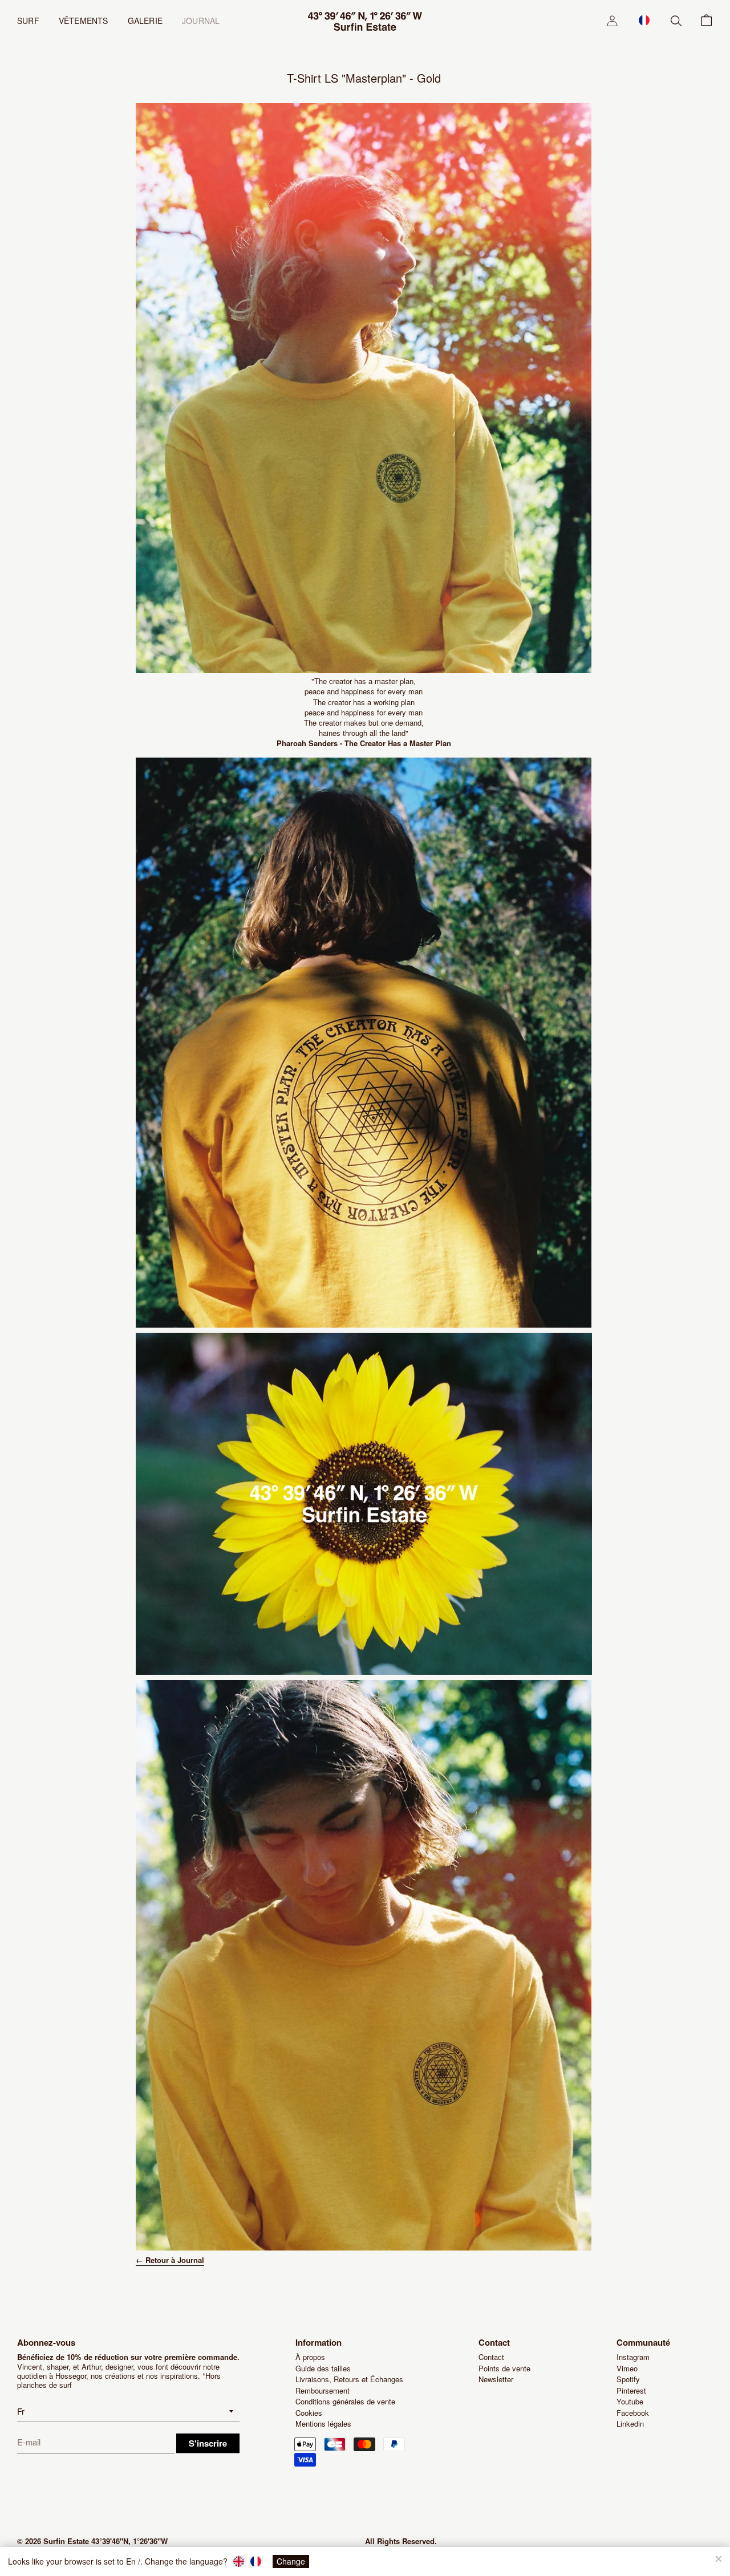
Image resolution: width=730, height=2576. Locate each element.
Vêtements (84, 21)
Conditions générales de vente (345, 2401)
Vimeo (627, 2368)
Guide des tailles (323, 2368)
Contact (491, 2357)
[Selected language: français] (644, 20)
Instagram (633, 2357)
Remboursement (323, 2390)
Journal (201, 21)
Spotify (628, 2379)
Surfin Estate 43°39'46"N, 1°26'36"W (106, 2541)
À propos (310, 2357)
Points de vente (504, 2368)
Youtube (630, 2401)
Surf (28, 21)
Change (291, 2561)
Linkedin (630, 2424)
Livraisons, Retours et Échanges (349, 2379)
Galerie (145, 21)
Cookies (309, 2413)
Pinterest (631, 2390)
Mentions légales (323, 2424)
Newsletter (496, 2379)
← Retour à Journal (170, 2260)
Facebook (633, 2413)
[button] (644, 20)
